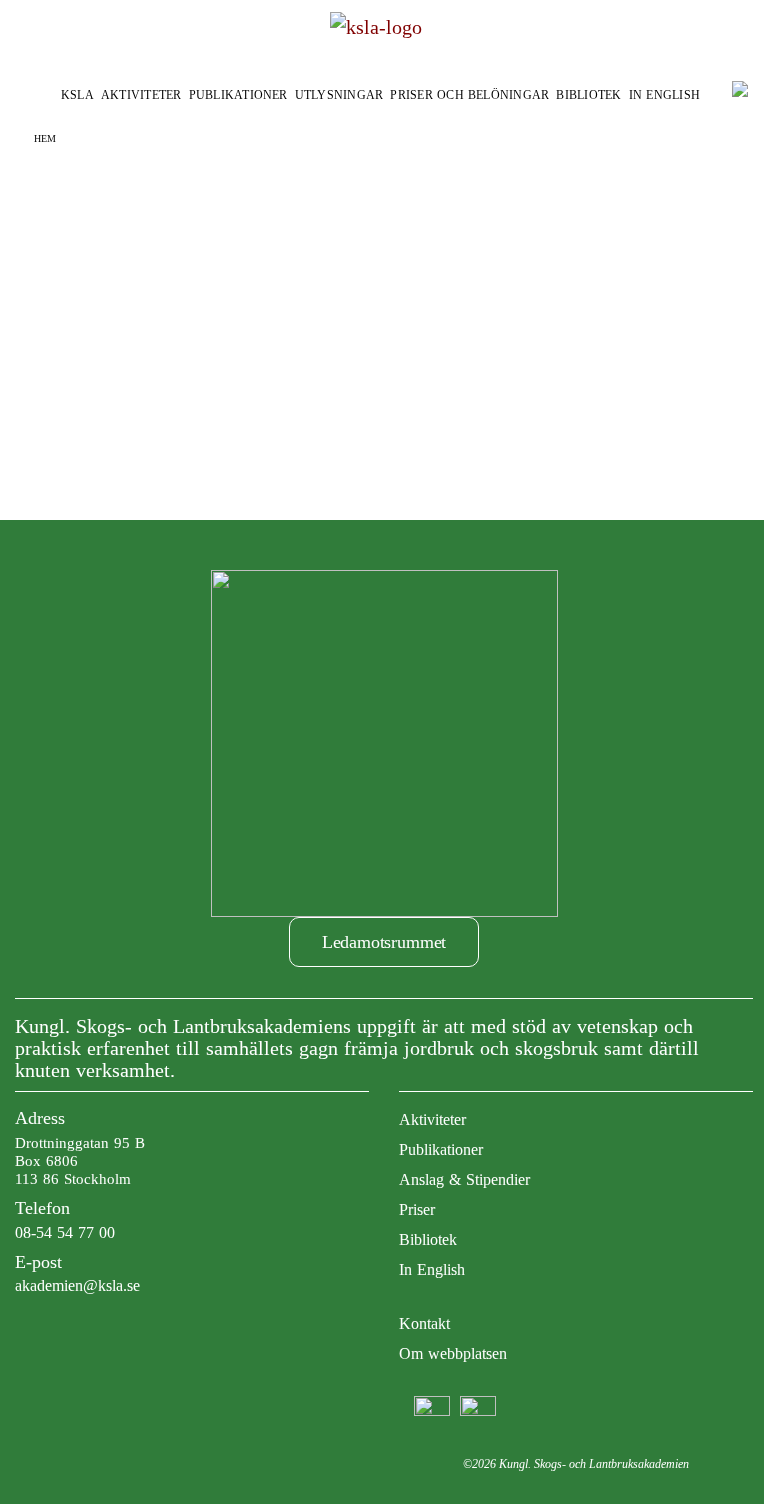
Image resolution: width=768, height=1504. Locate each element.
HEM (45, 138)
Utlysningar (339, 95)
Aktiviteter (141, 95)
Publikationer (238, 95)
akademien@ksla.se (77, 1285)
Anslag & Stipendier (464, 1179)
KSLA (77, 95)
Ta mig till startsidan (384, 319)
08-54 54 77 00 (65, 1232)
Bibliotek (588, 95)
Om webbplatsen (453, 1353)
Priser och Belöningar (469, 95)
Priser (417, 1209)
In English (664, 95)
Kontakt (424, 1323)
